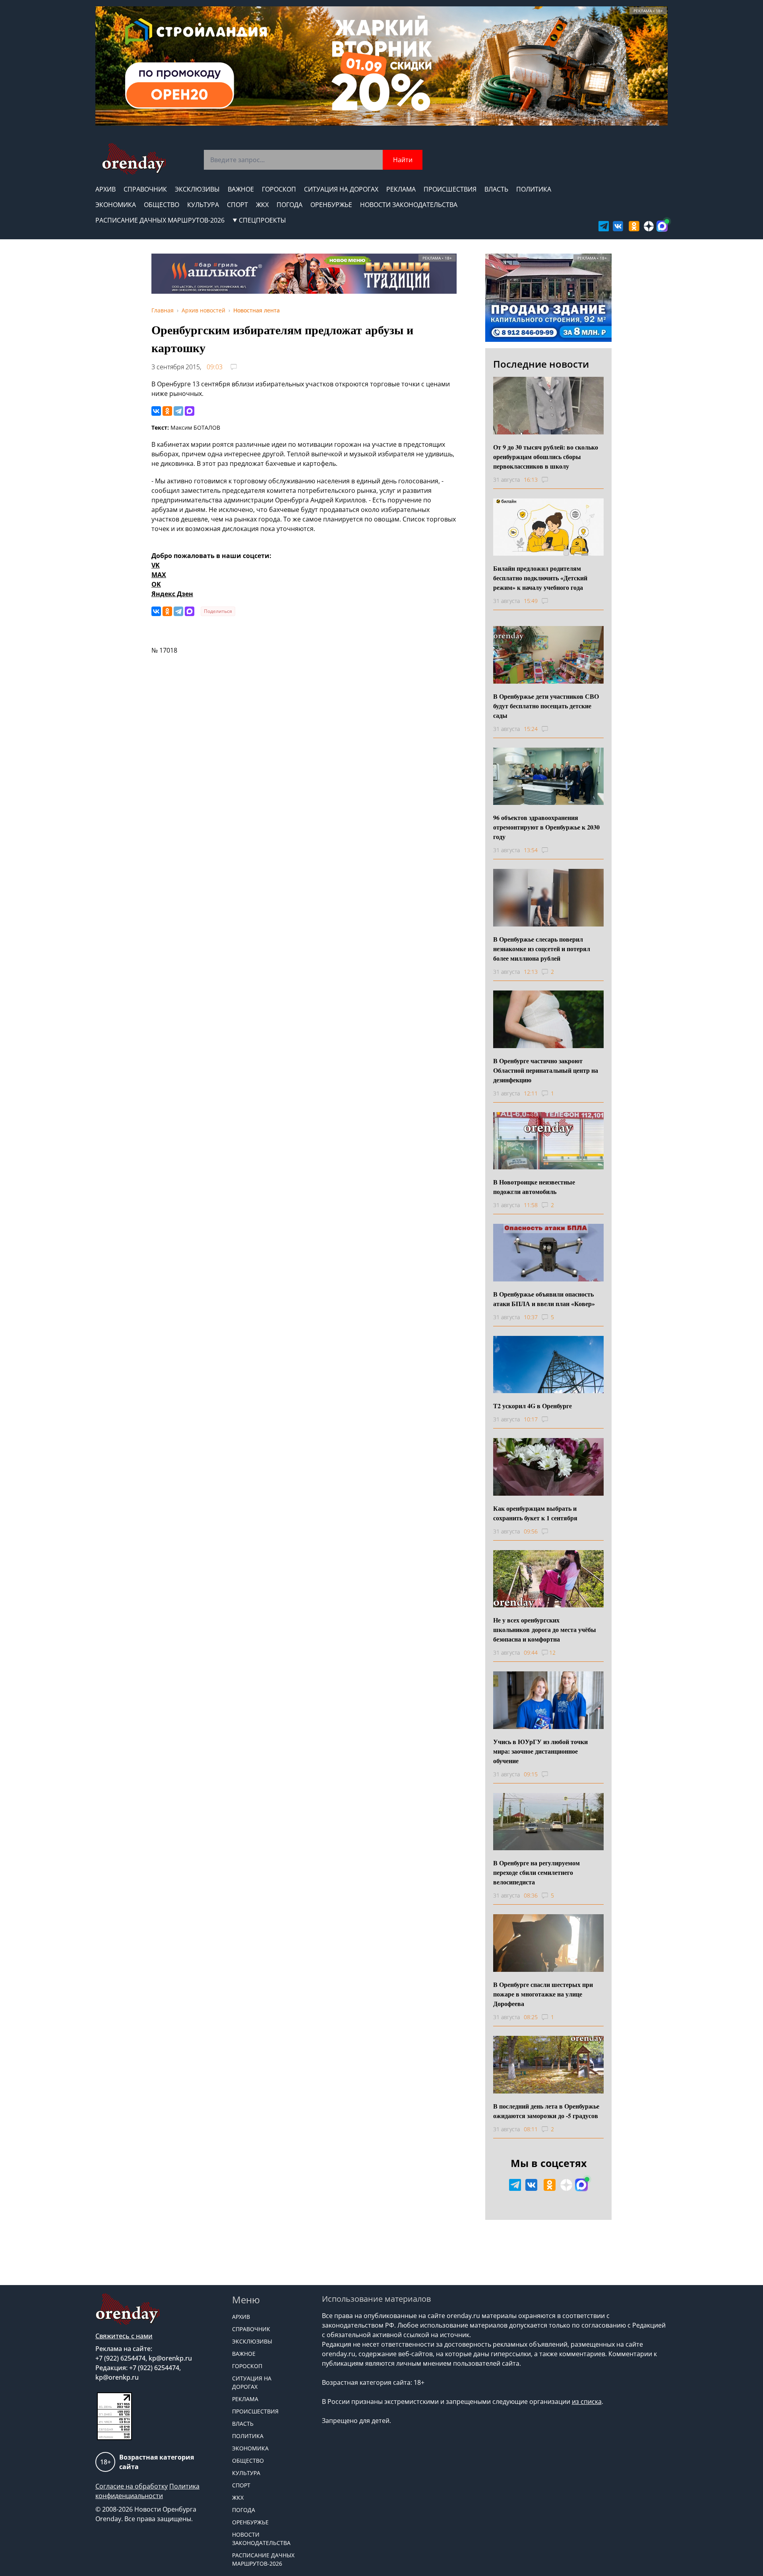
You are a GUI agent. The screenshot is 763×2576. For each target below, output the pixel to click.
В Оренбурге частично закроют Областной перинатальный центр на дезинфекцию (546, 1070)
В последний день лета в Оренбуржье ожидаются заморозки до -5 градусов (546, 2111)
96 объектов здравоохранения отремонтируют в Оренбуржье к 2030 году (546, 827)
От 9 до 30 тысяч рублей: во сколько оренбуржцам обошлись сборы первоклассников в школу (546, 456)
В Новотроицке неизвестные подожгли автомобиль (534, 1187)
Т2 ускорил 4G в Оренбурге (533, 1406)
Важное (241, 189)
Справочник (145, 189)
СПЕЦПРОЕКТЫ (262, 220)
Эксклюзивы (197, 189)
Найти (403, 160)
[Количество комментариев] (552, 480)
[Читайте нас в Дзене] (649, 226)
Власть (496, 189)
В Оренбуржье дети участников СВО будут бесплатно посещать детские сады (546, 706)
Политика (534, 189)
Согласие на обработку (132, 2486)
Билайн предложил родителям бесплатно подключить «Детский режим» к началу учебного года (540, 578)
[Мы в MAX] (662, 226)
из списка (587, 2402)
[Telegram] (178, 411)
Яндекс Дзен (172, 594)
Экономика (116, 205)
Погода (290, 205)
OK (156, 584)
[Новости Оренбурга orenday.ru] (134, 159)
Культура (203, 205)
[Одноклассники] (167, 411)
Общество (162, 205)
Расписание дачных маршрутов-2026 (160, 220)
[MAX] (190, 411)
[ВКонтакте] (156, 411)
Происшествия (450, 189)
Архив (106, 189)
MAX (159, 575)
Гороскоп (279, 189)
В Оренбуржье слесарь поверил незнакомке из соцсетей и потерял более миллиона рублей (542, 949)
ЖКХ (262, 205)
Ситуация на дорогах (341, 189)
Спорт (237, 205)
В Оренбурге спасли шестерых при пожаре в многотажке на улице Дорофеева (543, 1994)
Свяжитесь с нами (124, 2336)
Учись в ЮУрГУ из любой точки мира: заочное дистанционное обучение (540, 1751)
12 (552, 1652)
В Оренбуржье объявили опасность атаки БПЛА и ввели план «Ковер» (544, 1299)
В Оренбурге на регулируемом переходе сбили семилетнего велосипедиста (536, 1872)
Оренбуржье (331, 205)
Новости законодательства (409, 205)
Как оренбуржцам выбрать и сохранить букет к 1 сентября (535, 1513)
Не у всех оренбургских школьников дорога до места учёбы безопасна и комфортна (545, 1629)
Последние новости (541, 364)
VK (156, 565)
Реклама (401, 189)
